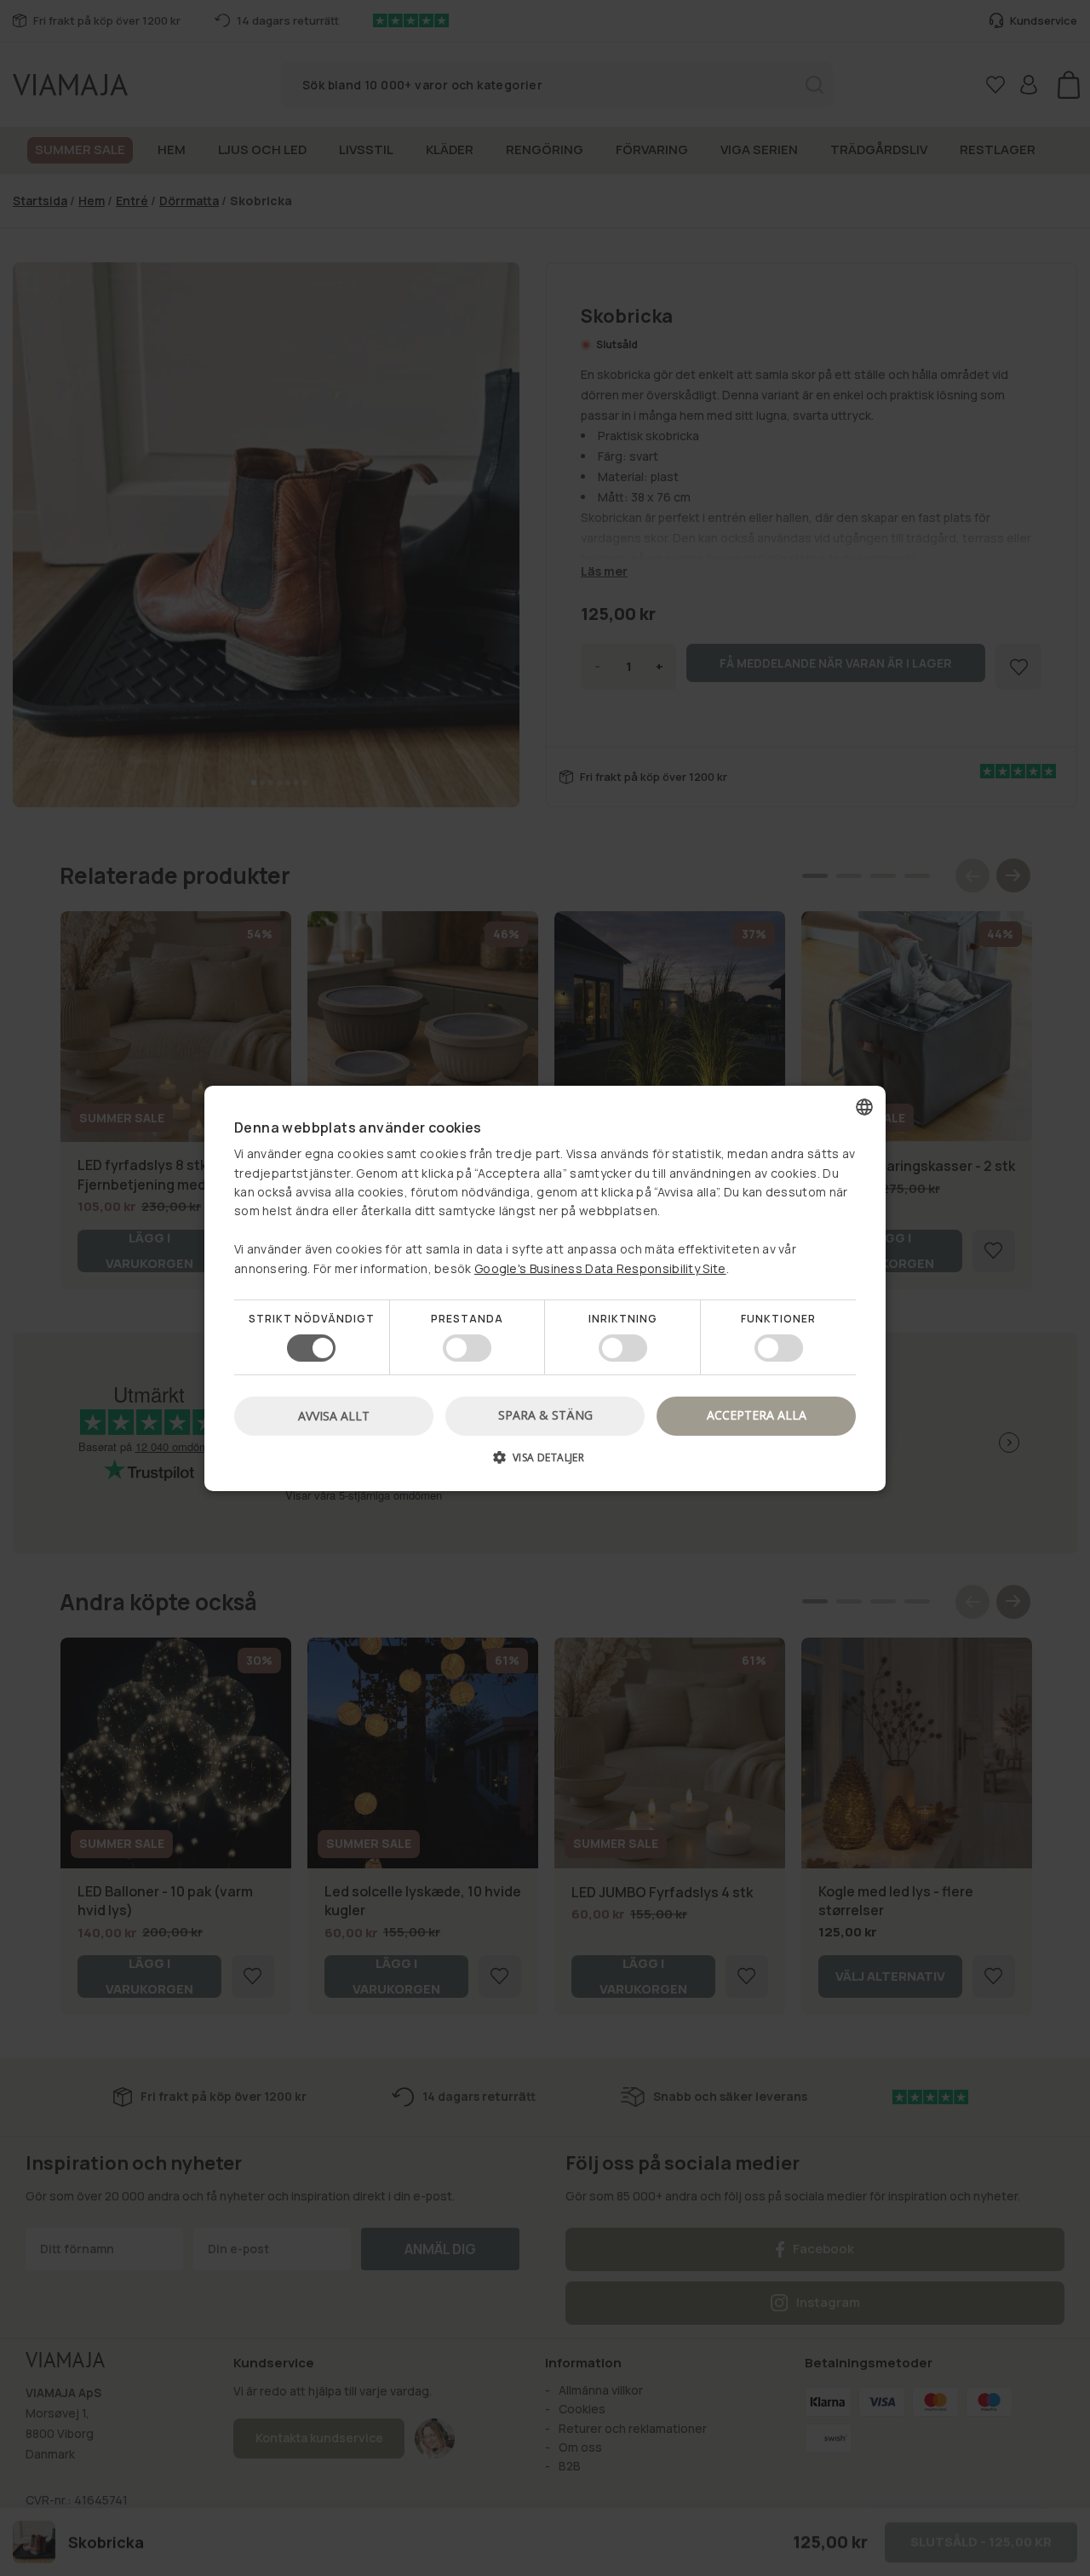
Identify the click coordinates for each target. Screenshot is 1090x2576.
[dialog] (545, 1288)
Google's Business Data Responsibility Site (600, 1268)
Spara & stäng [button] (545, 1415)
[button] (545, 1463)
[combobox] (864, 1106)
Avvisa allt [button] (334, 1416)
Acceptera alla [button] (757, 1415)
